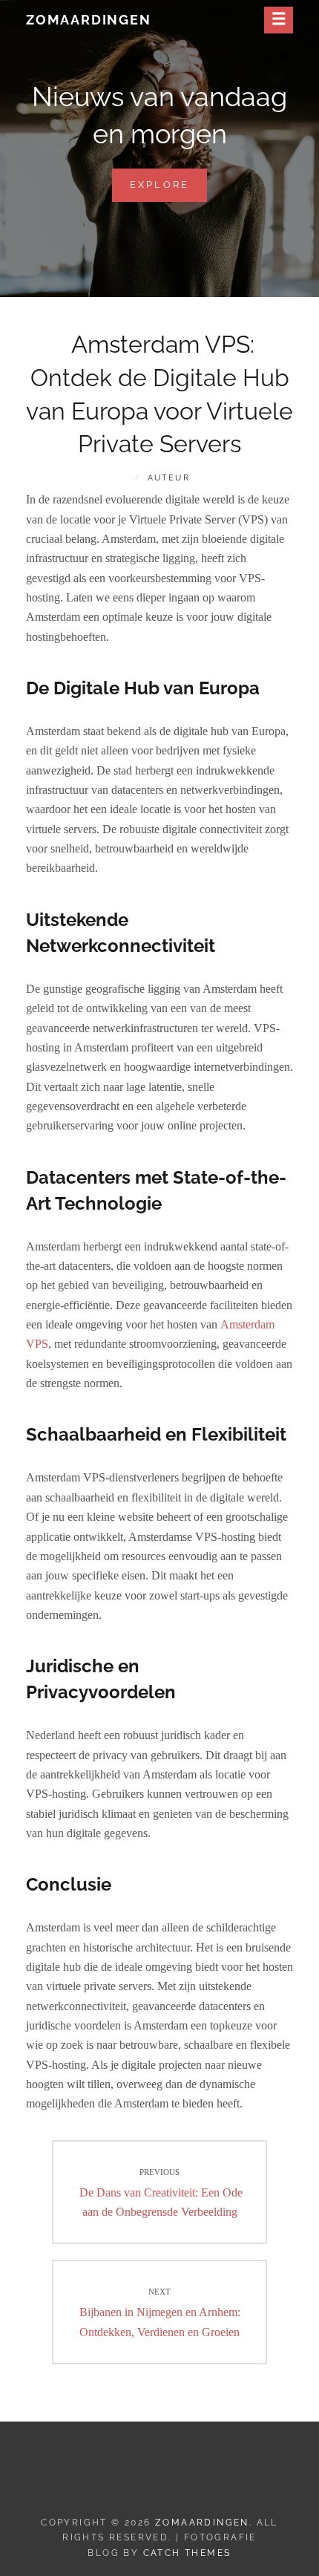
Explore (169, 190)
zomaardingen (89, 20)
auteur (169, 478)
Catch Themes (187, 2553)
